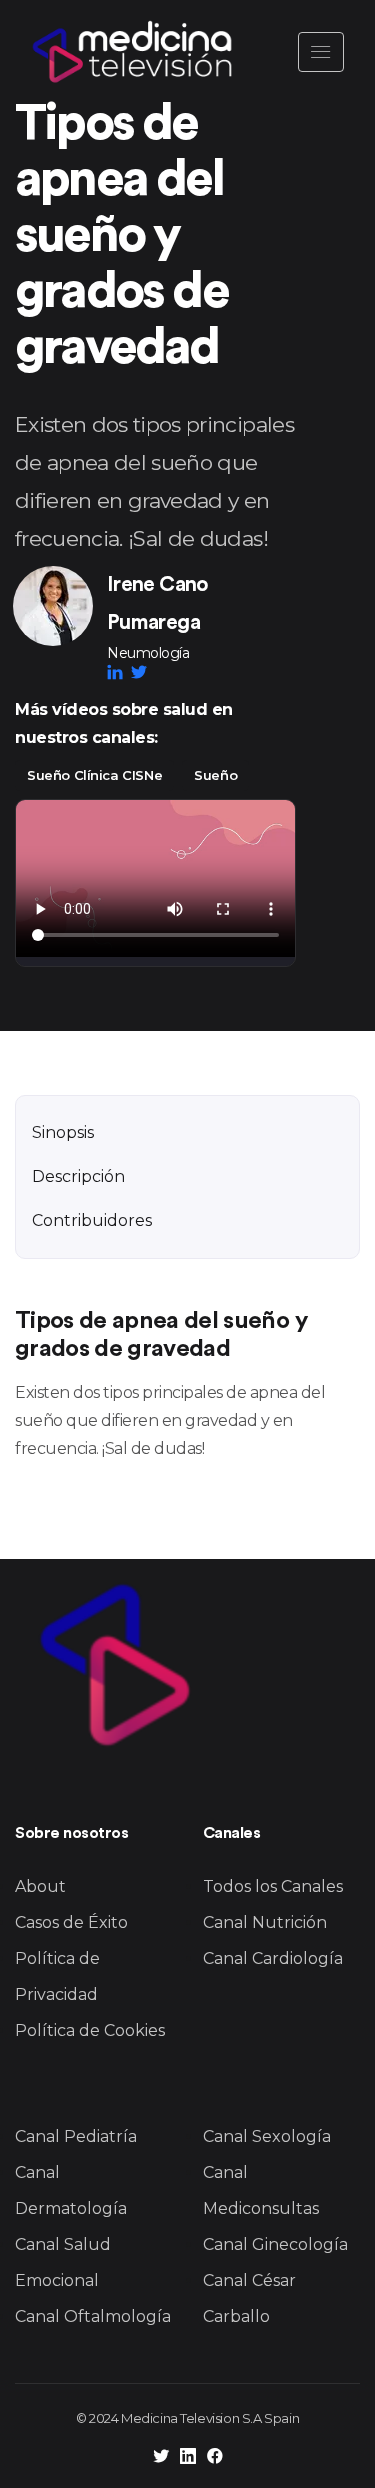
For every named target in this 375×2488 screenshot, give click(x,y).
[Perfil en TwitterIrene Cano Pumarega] (139, 672)
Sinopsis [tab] (63, 1132)
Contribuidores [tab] (92, 1220)
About (40, 1886)
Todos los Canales (273, 1886)
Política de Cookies (90, 2030)
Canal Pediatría (76, 2136)
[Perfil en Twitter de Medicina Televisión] (161, 2458)
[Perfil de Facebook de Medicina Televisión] (215, 2458)
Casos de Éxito (71, 1922)
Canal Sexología (267, 2136)
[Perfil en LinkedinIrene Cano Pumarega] (119, 672)
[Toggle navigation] (321, 52)
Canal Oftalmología (93, 2316)
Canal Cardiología (273, 1958)
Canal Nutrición (265, 1922)
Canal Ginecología (275, 2244)
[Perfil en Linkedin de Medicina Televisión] (188, 2458)
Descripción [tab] (78, 1176)
